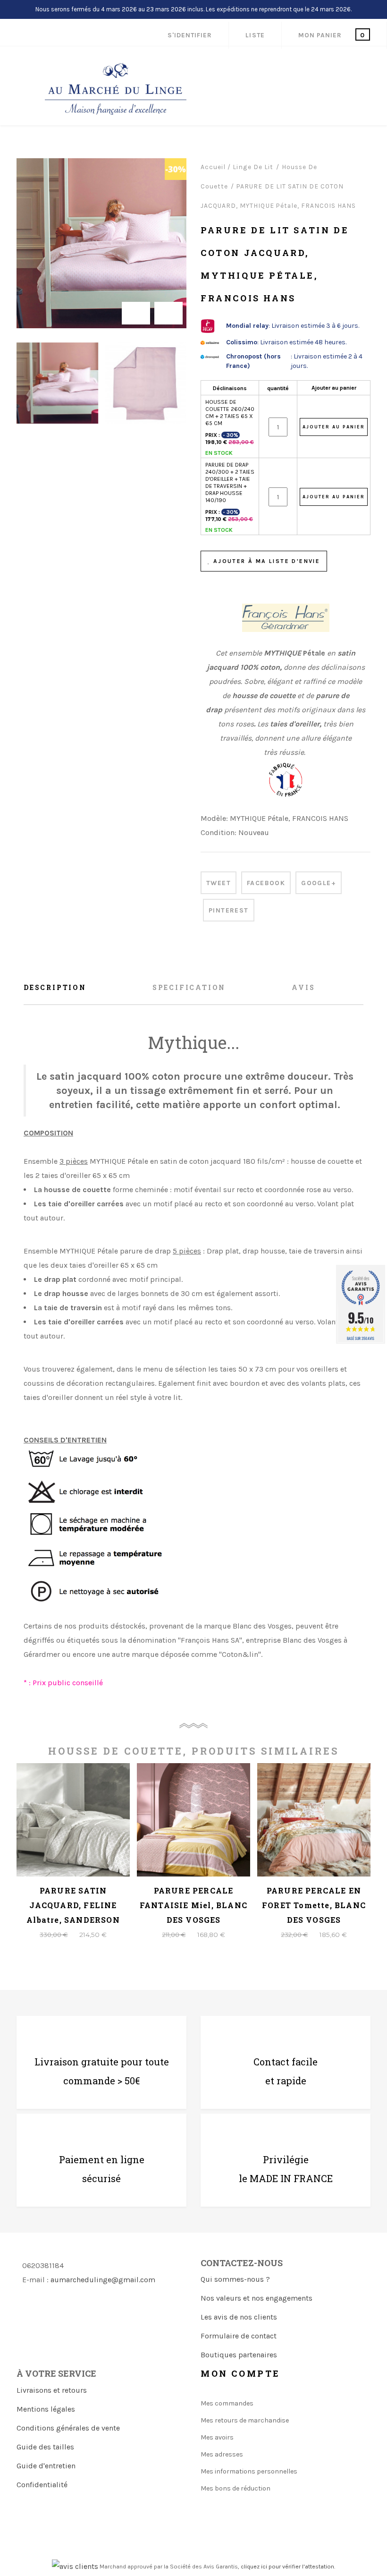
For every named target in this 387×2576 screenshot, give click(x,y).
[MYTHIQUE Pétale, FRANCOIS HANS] (57, 383)
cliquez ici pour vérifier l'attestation (287, 2567)
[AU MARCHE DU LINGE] (116, 89)
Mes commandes (227, 2403)
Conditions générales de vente (68, 2428)
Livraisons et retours (52, 2390)
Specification (189, 987)
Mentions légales (46, 2409)
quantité (278, 388)
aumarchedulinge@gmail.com (103, 2280)
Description (55, 987)
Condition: (219, 832)
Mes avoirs (217, 2437)
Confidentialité (42, 2485)
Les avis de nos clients (239, 2317)
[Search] (319, 67)
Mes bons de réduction (236, 2488)
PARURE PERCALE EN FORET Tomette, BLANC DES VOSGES (314, 1905)
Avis (303, 987)
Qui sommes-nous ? (235, 2279)
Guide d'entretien (46, 2466)
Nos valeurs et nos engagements (257, 2298)
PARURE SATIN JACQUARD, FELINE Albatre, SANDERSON (73, 1905)
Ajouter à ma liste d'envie (265, 561)
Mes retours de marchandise (245, 2420)
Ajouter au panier (334, 388)
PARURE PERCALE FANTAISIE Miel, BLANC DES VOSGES (193, 1905)
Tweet (219, 883)
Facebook (266, 883)
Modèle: (214, 818)
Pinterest (229, 910)
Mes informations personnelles (249, 2471)
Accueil (213, 167)
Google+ (319, 883)
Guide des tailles (45, 2447)
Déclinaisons (230, 388)
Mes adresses (222, 2454)
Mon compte (240, 2373)
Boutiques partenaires (239, 2355)
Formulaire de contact (239, 2336)
